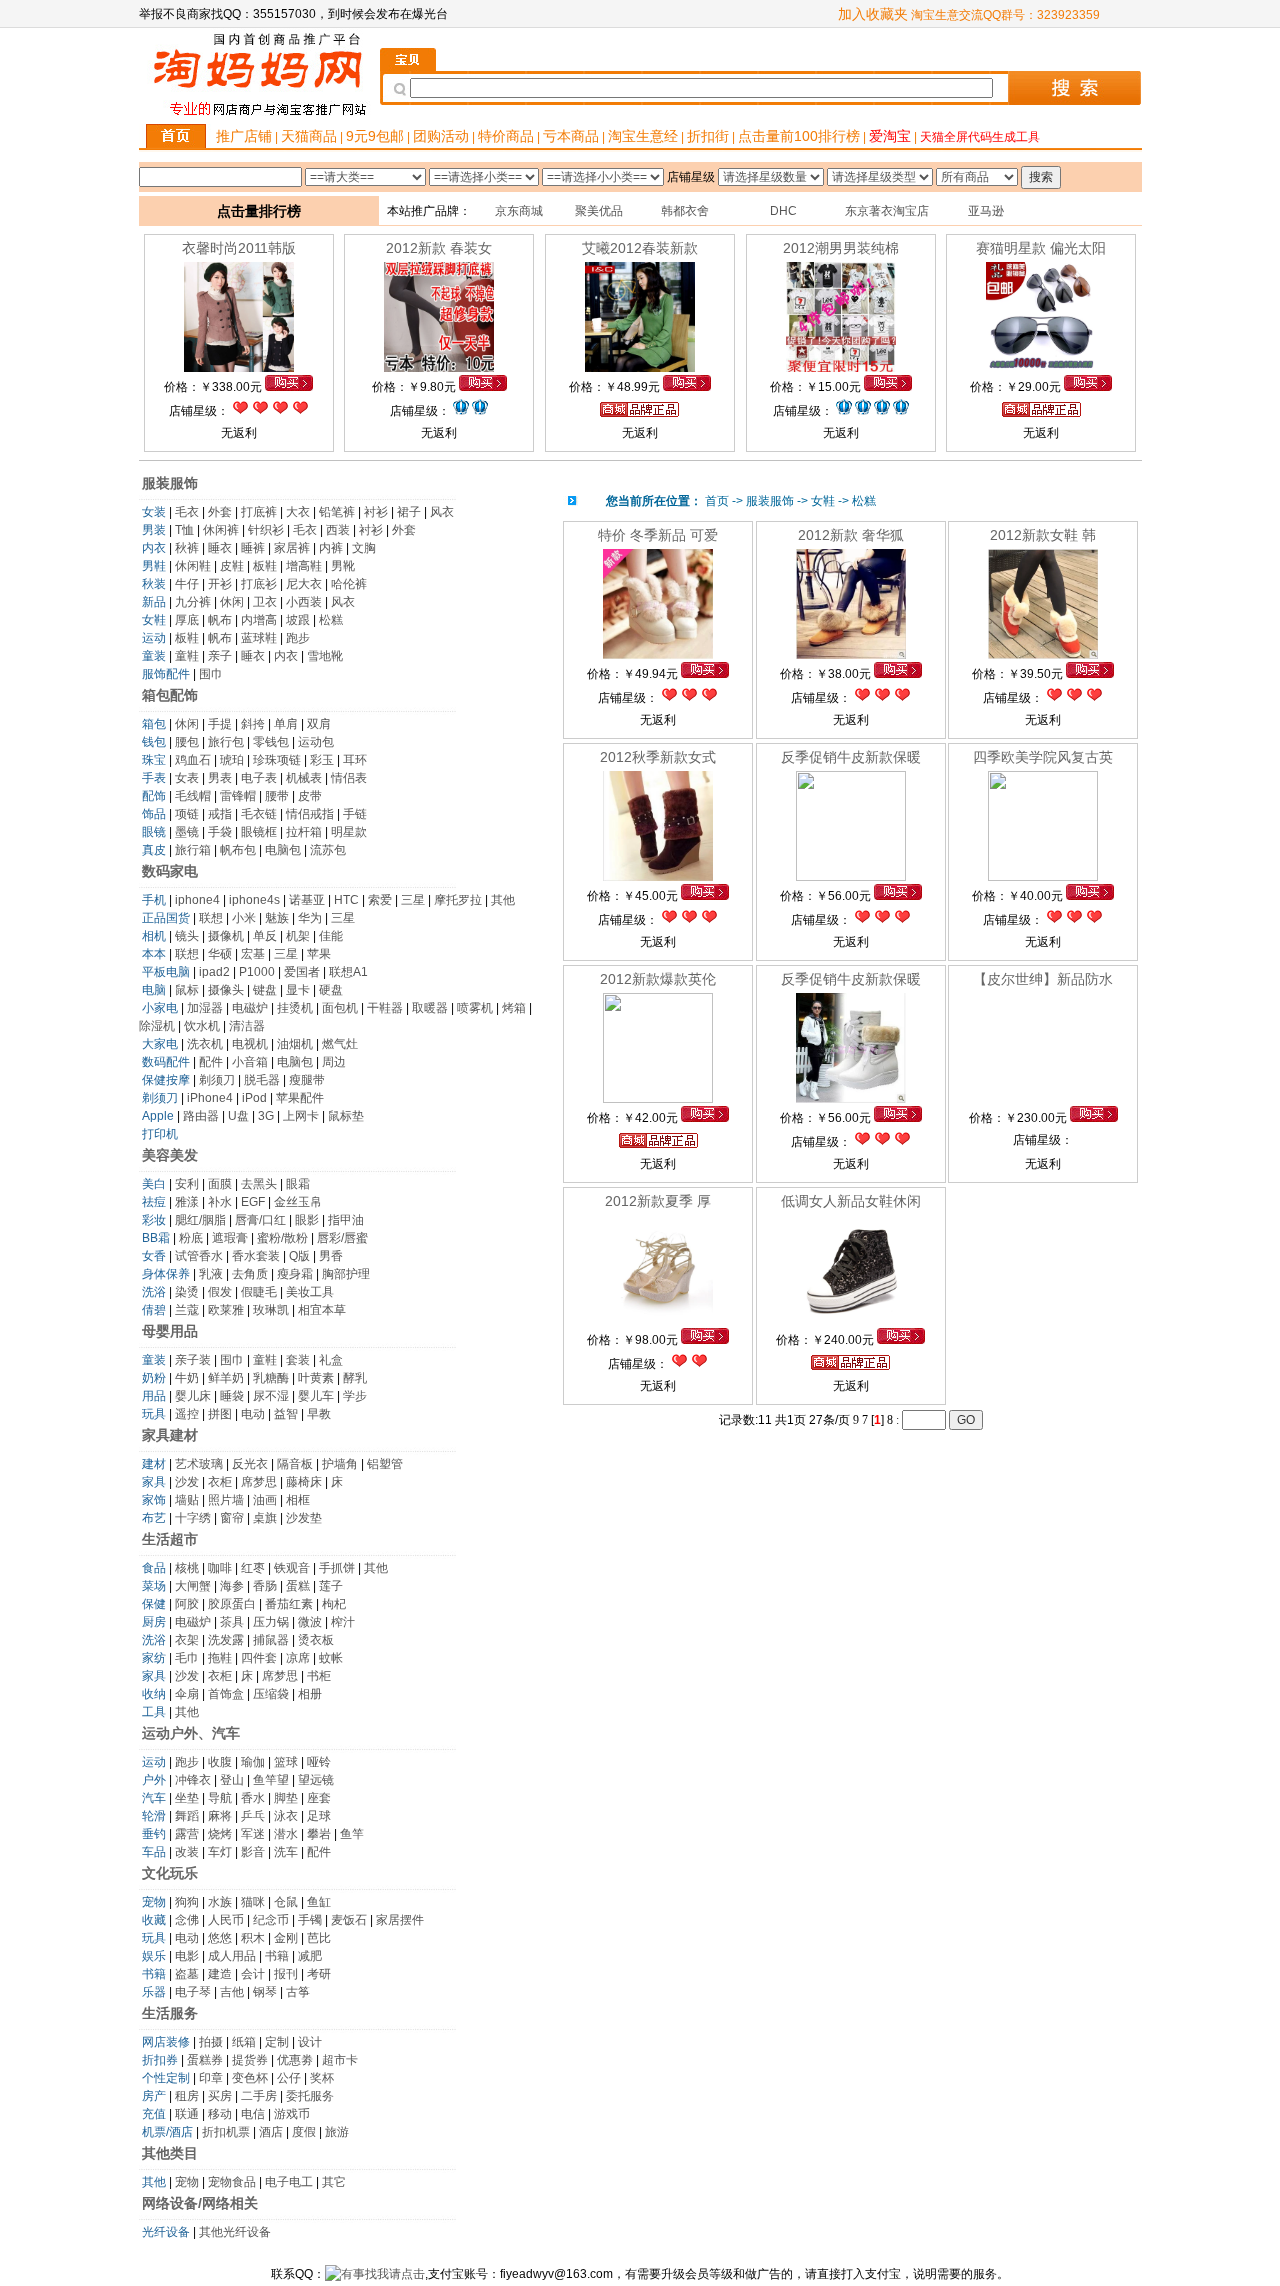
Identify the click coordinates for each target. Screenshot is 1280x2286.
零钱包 (271, 742)
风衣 (442, 512)
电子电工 (289, 2182)
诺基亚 (307, 900)
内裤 (331, 548)
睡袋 (232, 1396)
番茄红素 (289, 1604)
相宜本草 (322, 1310)
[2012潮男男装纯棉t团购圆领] (841, 368)
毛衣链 (259, 814)
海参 (232, 1586)
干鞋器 (385, 1008)
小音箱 (250, 1062)
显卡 (298, 990)
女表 (187, 778)
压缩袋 (271, 1694)
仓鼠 (286, 1902)
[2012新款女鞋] (1043, 655)
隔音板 (295, 1464)
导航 (220, 1798)
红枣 (253, 1568)
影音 (253, 1852)
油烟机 (295, 1044)
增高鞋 (304, 566)
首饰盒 (226, 1694)
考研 (319, 1974)
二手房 (259, 2096)
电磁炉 (250, 1008)
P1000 (257, 972)
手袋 (220, 832)
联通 (187, 2114)
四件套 (259, 1658)
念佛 (187, 1920)
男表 (220, 778)
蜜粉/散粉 (282, 1238)
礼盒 (331, 1360)
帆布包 (238, 850)
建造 (220, 1974)
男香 (331, 1256)
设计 (310, 2042)
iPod (254, 1098)
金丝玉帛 (298, 1202)
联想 (211, 918)
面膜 (220, 1184)
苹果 (319, 954)
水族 (220, 1902)
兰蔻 (187, 1310)
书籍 (277, 1956)
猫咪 (253, 1902)
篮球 (286, 1762)
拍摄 (211, 2042)
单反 (265, 936)
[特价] (658, 655)
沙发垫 (304, 1518)
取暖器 (430, 1008)
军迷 (253, 1834)
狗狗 (187, 1902)
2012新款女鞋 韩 (1043, 535)
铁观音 (292, 1568)
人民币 (226, 1920)
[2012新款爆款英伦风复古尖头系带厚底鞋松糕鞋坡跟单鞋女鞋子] (658, 1099)
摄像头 (226, 990)
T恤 (184, 530)
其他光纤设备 (235, 2232)
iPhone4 (210, 1098)
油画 (265, 1500)
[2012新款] (439, 368)
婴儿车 (316, 1396)
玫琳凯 (271, 1310)
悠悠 (220, 1938)
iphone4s (254, 900)
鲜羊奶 (226, 1378)
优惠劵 (295, 2060)
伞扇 (187, 1694)
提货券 (250, 2060)
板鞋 (265, 566)
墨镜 (187, 832)
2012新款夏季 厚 (658, 1201)
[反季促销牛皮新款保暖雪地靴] (851, 877)
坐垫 (187, 1798)
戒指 (220, 814)
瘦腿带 (307, 1080)
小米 (244, 918)
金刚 (286, 1938)
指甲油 (346, 1220)
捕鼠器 (271, 1640)
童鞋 (187, 656)
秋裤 (187, 548)
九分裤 (193, 602)
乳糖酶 (271, 1378)
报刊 (286, 1974)
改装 (187, 1852)
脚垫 (286, 1798)
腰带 (277, 796)
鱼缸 (319, 1902)
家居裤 (292, 548)
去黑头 (259, 1184)
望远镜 (316, 1780)
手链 (355, 814)
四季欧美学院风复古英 (1043, 757)
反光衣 (250, 1464)
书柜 (319, 1676)
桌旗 (265, 1518)
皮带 (310, 796)
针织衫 (266, 530)
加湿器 (205, 1008)
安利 (187, 1184)
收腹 (220, 1762)
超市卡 (340, 2060)
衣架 (187, 1640)
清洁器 (247, 1026)
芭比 (319, 1938)
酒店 (271, 2132)
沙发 (187, 1482)
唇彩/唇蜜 (342, 1238)
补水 (220, 1202)
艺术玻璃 (199, 1464)
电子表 (259, 778)
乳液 (211, 1274)
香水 (253, 1798)
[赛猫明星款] (1041, 368)
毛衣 (187, 512)
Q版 (299, 1256)
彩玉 (322, 760)
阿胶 (187, 1604)
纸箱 (244, 2042)
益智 (286, 1414)
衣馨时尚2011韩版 (239, 248)
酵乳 (355, 1378)
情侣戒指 (310, 814)
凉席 (298, 1658)
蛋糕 (298, 1586)
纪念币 (271, 1920)
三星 (413, 900)
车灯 (220, 1852)
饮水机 (202, 1026)
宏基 (253, 954)
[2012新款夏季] (658, 1321)
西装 (338, 530)
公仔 (289, 2078)
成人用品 (232, 1956)
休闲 (232, 602)
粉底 (191, 1238)
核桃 (187, 1568)
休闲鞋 (193, 566)
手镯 (310, 1920)
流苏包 (328, 850)
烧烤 (220, 1834)
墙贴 (187, 1500)
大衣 (298, 512)
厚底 (187, 620)
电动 (253, 1414)
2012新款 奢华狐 (851, 535)
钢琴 (265, 1992)
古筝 (298, 1992)
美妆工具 (310, 1292)
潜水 (286, 1834)
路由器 (201, 1116)
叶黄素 (316, 1378)
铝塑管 (385, 1464)
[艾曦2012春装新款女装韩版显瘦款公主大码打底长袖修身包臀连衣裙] (640, 368)
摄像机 (226, 936)
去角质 (250, 1274)
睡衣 (220, 548)
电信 (253, 2114)
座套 (319, 1798)
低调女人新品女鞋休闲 (851, 1201)
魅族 (277, 918)
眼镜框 (259, 832)
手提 (220, 724)
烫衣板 (316, 1640)
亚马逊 (986, 211)
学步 (355, 1396)
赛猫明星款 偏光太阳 (1041, 248)
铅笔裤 (337, 512)
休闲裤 (221, 530)
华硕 (220, 954)
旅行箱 (193, 850)
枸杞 (334, 1604)
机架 (298, 936)
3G (266, 1116)
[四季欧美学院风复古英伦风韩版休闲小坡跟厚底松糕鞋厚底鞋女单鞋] (1043, 877)
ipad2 (214, 972)
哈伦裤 (349, 584)
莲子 (331, 1586)
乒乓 (253, 1816)
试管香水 (199, 1256)
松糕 (331, 620)
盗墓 (187, 1974)
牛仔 (187, 584)
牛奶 (187, 1378)
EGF (253, 1202)
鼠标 (187, 990)
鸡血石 (193, 760)
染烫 (187, 1292)
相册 (310, 1694)
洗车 (286, 1852)
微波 (310, 1622)
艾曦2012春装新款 (640, 248)
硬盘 (331, 990)
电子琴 (193, 1992)
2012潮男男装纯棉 (841, 248)
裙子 (409, 512)
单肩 (286, 724)
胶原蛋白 (232, 1604)
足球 (319, 1816)
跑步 (298, 638)
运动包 (316, 742)
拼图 (220, 1414)
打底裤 (259, 512)
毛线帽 (193, 796)
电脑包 (283, 850)
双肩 (319, 724)
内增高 (259, 620)
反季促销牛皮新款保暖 (851, 757)
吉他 (232, 1992)
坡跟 (298, 620)
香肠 (265, 1586)
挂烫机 (295, 1008)
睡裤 (253, 548)
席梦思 (259, 1482)
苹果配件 (300, 1098)
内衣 (286, 656)
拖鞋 (220, 1658)
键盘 (265, 990)
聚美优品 (599, 211)
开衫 (220, 584)
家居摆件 (400, 1920)
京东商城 (519, 211)
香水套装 (256, 1256)
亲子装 (193, 1360)
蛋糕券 (205, 2060)
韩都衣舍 (685, 211)
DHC (783, 211)
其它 (334, 2182)
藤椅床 (304, 1482)
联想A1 (348, 972)
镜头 (187, 936)
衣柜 (220, 1482)
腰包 (187, 742)
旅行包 (226, 742)
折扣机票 (226, 2132)
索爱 (380, 900)
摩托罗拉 (458, 900)
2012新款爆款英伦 (658, 979)
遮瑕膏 (230, 1238)
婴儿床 (193, 1396)
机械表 (304, 778)
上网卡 (301, 1116)
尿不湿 (271, 1396)
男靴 (343, 566)
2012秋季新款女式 (658, 757)
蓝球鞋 (259, 638)
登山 (232, 1780)
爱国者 (302, 972)
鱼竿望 (271, 1780)
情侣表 (349, 778)
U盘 (238, 1116)
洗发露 (226, 1640)
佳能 (331, 936)
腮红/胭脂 (200, 1220)
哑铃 (319, 1762)
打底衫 (259, 584)
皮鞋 (232, 566)
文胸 (364, 548)
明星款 (349, 832)
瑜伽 (253, 1762)
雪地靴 (325, 656)
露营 (187, 1834)
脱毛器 (262, 1080)
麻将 (220, 1816)
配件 (211, 1062)
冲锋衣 (193, 1780)
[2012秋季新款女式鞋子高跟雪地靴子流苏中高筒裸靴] (658, 877)
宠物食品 (232, 2182)
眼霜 (298, 1184)
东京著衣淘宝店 (887, 211)
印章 (211, 2078)
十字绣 (193, 1518)
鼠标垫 (346, 1116)
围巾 (211, 674)
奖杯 (322, 2078)
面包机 (340, 1008)
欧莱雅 (226, 1310)
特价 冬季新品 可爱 (658, 535)
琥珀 (232, 760)
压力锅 (271, 1622)
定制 (277, 2042)
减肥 (310, 1956)
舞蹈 (187, 1816)
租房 (187, 2096)
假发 (220, 1292)
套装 (298, 1360)
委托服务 (310, 2096)
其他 (503, 900)
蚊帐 (331, 1658)
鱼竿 (352, 1834)
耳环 (355, 760)
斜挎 (253, 724)
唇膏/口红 (260, 1220)
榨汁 (343, 1622)
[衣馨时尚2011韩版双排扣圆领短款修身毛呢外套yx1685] (239, 368)
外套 (220, 512)
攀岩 (319, 1834)
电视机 (250, 1044)
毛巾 (187, 1658)
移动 (220, 2114)
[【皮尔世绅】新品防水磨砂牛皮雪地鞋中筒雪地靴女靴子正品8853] (1043, 1099)
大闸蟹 (193, 1586)
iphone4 (197, 900)
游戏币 (292, 2114)
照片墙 (226, 1500)
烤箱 (514, 1008)
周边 (334, 1062)
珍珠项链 (277, 760)
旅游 (337, 2132)
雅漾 (187, 1202)
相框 (298, 1500)
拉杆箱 (304, 832)
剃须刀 (217, 1080)
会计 (253, 1974)
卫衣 (265, 602)
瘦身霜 (295, 1274)
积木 (253, 1938)
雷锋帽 (238, 796)
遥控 (187, 1414)
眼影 (307, 1220)
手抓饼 (337, 1568)
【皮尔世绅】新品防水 (1043, 979)
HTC (346, 900)
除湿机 (157, 1026)
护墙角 (340, 1464)
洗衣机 (205, 1044)
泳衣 (286, 1816)
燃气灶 (340, 1044)
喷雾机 (475, 1008)
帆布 (220, 620)
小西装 (304, 602)
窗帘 (232, 1518)
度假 (304, 2132)
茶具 (232, 1622)
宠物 (187, 2182)
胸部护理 (346, 1274)
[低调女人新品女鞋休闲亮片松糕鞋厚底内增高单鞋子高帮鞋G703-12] (851, 1321)
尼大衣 (304, 584)
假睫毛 (259, 1292)
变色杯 (250, 2078)
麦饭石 (349, 1920)
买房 (220, 2096)
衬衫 (376, 512)
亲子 (220, 656)
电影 (187, 1956)
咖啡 (220, 1568)
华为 (310, 918)
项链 (187, 814)
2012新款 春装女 (439, 248)
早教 (319, 1414)
